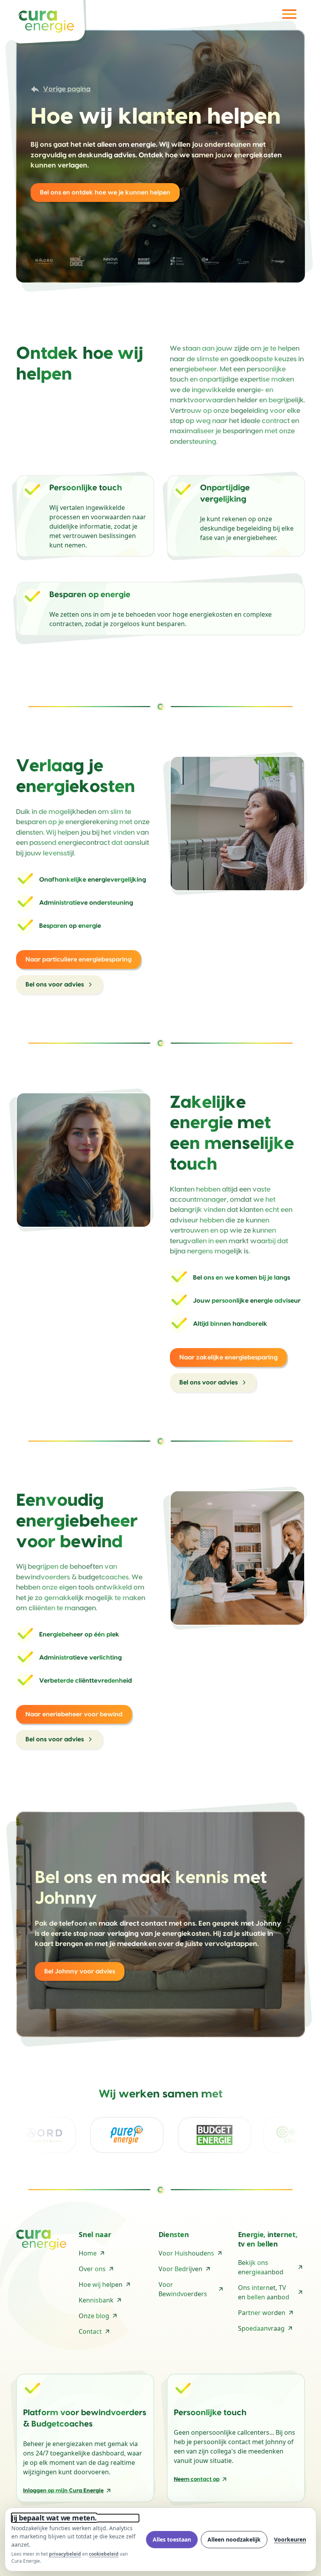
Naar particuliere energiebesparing (78, 959)
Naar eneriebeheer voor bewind (74, 1714)
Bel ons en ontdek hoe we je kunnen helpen (105, 193)
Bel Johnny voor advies (80, 1971)
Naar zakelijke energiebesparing (228, 1357)
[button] (288, 14)
